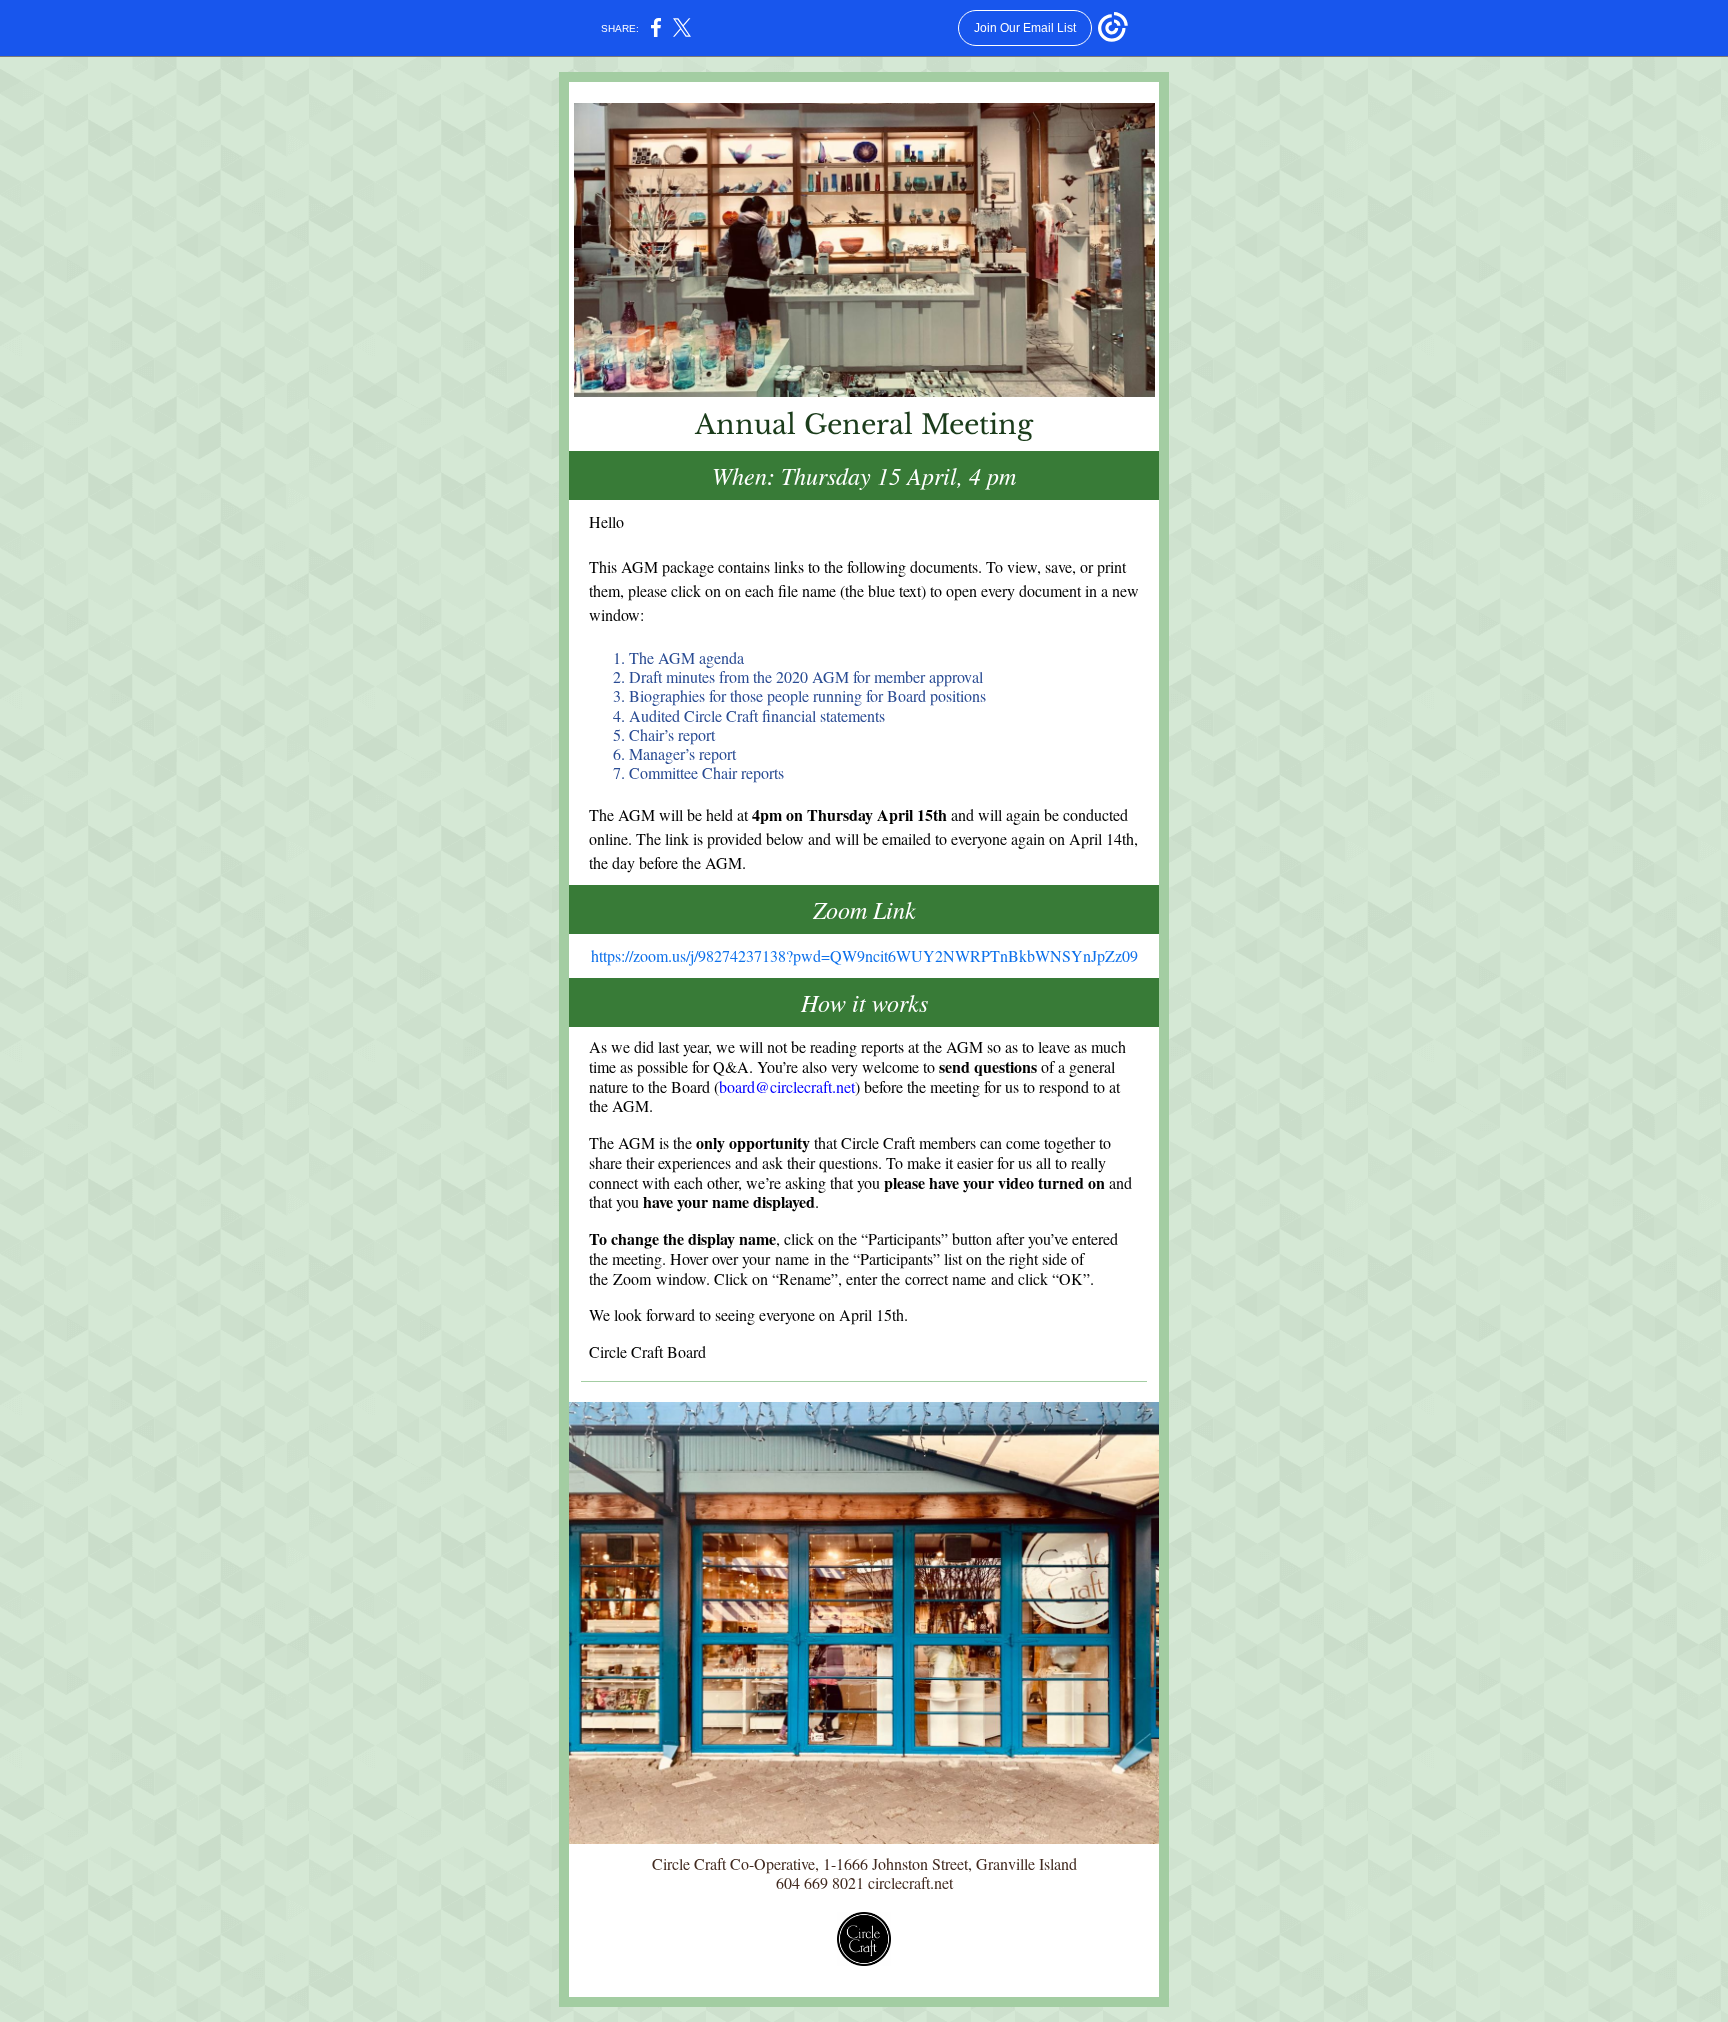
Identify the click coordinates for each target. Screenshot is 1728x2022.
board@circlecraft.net (787, 1086)
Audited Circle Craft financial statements (757, 715)
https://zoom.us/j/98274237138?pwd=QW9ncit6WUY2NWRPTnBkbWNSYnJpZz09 (864, 955)
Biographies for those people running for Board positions (807, 695)
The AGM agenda (686, 657)
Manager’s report (682, 753)
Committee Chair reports (706, 772)
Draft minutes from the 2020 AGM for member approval (806, 676)
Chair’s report (672, 734)
